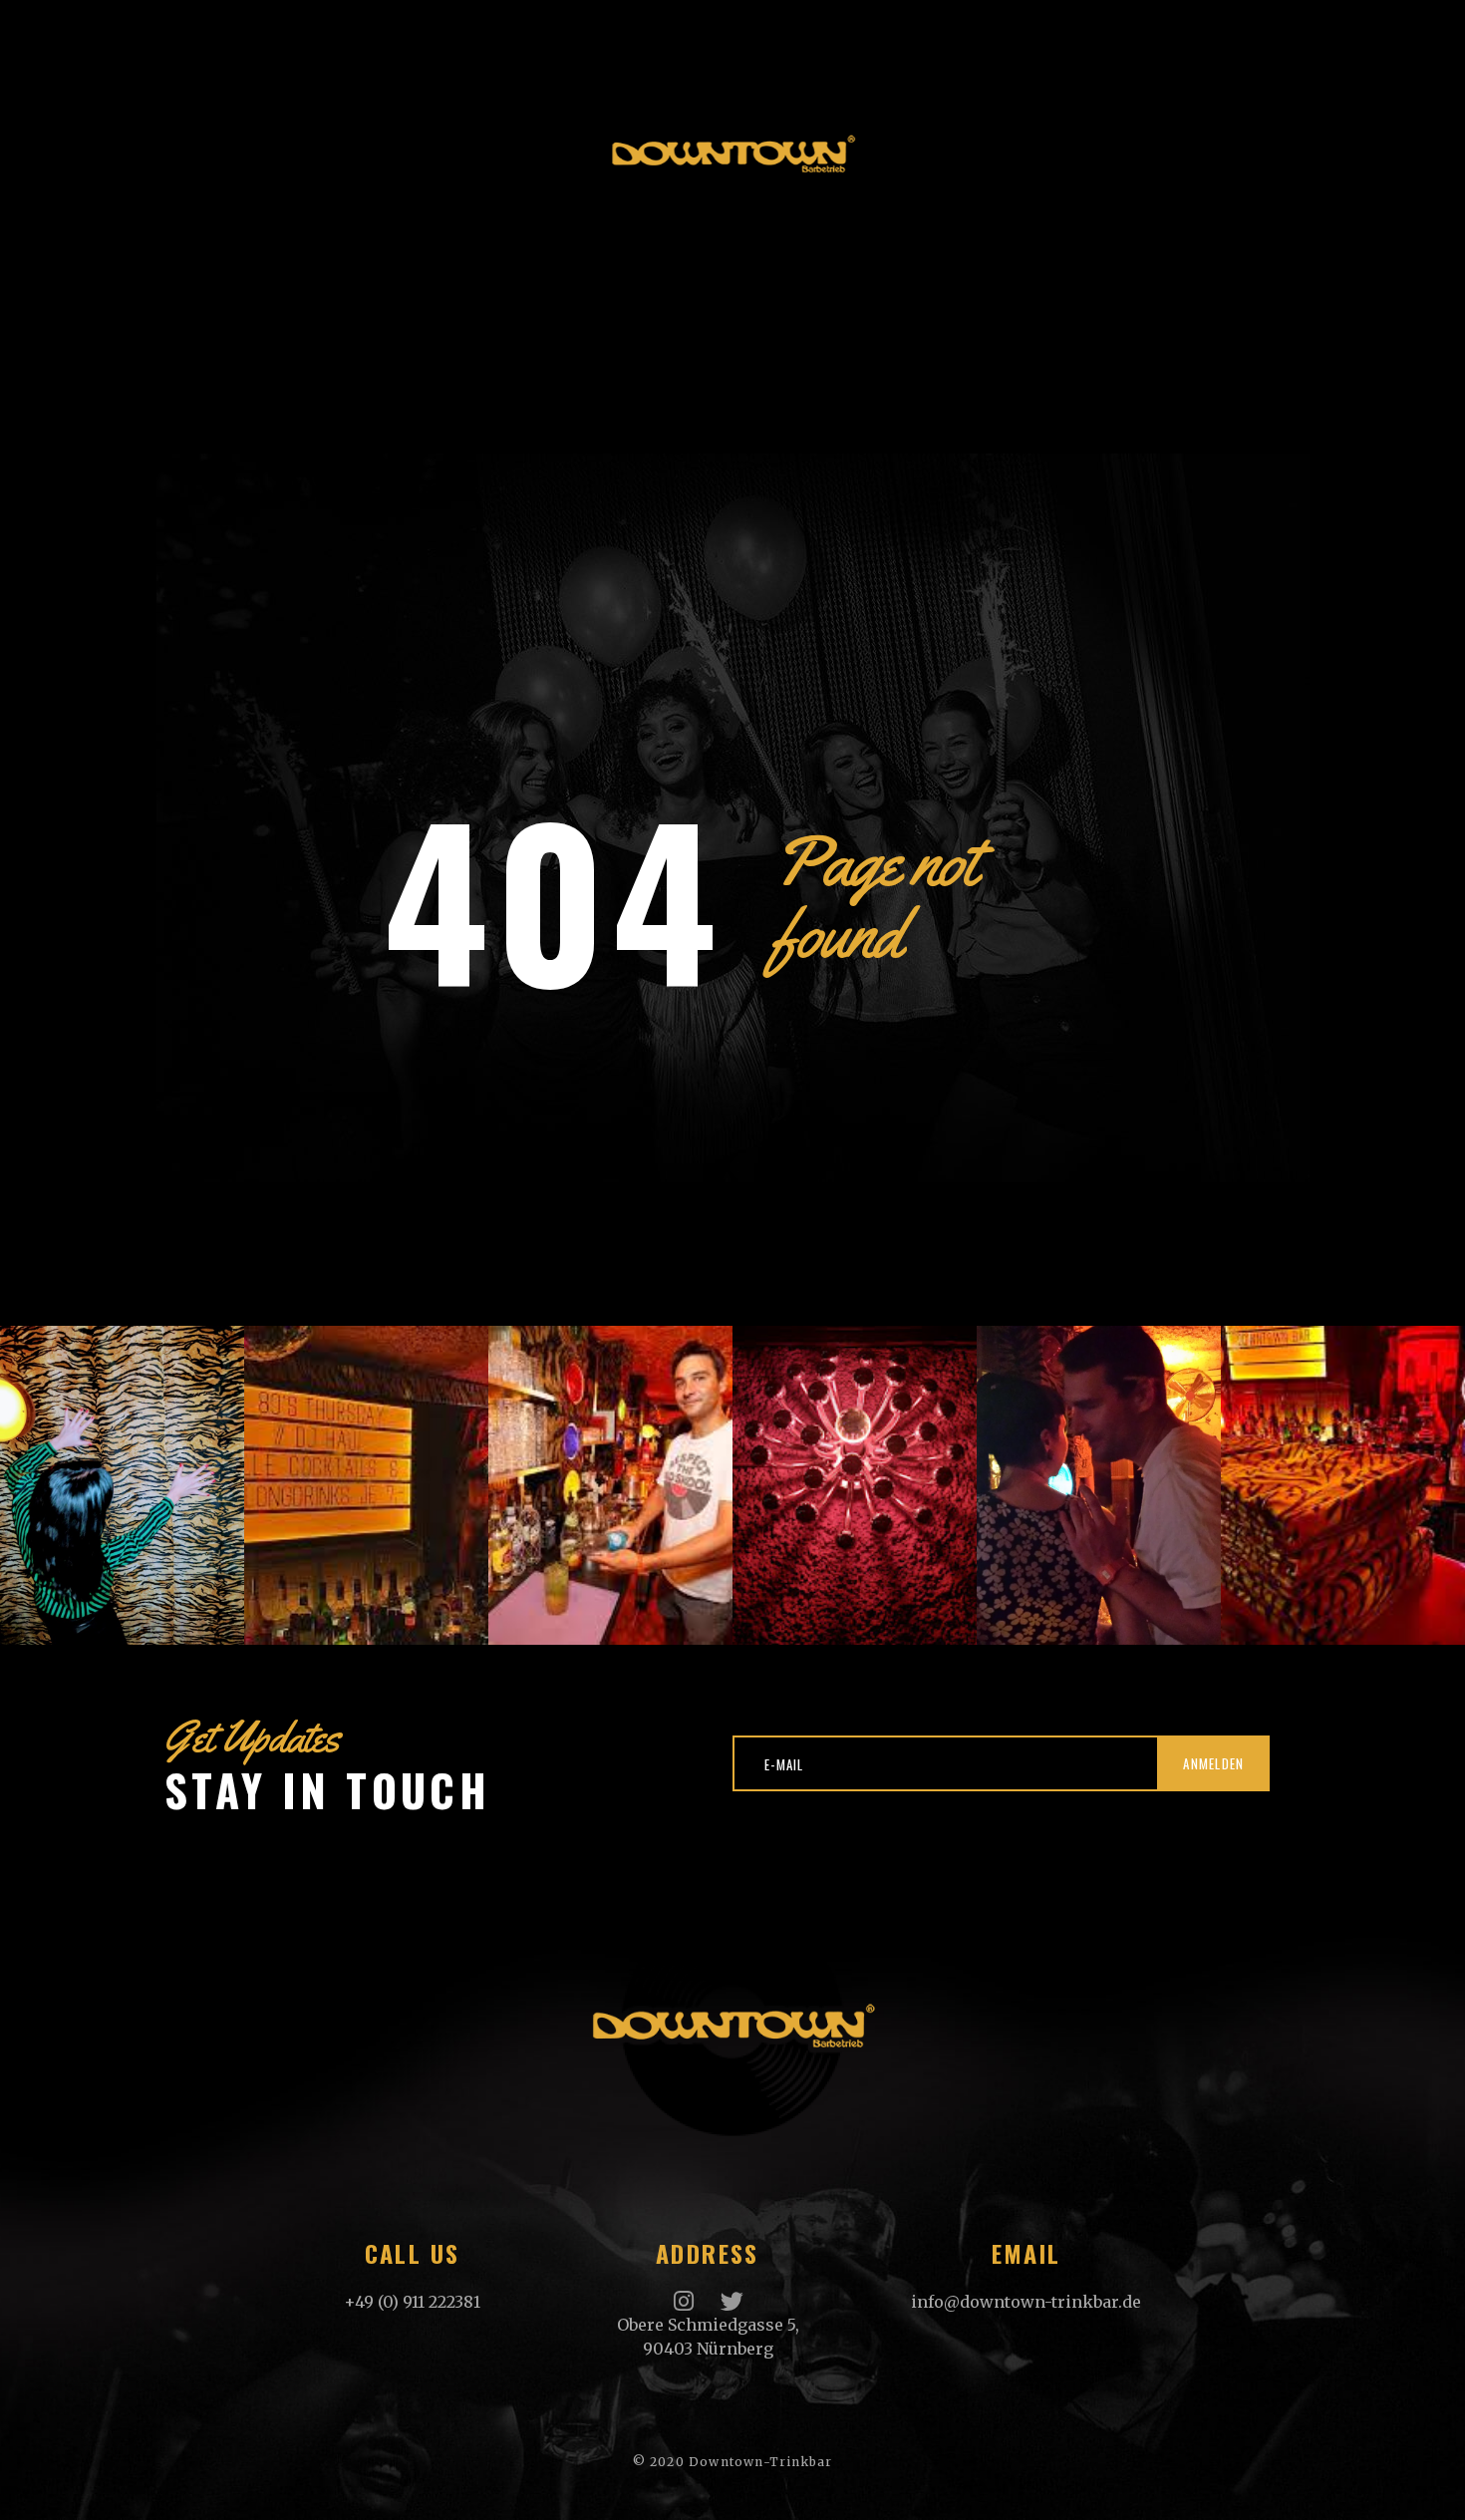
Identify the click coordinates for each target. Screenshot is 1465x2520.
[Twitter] (732, 2301)
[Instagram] (684, 2301)
